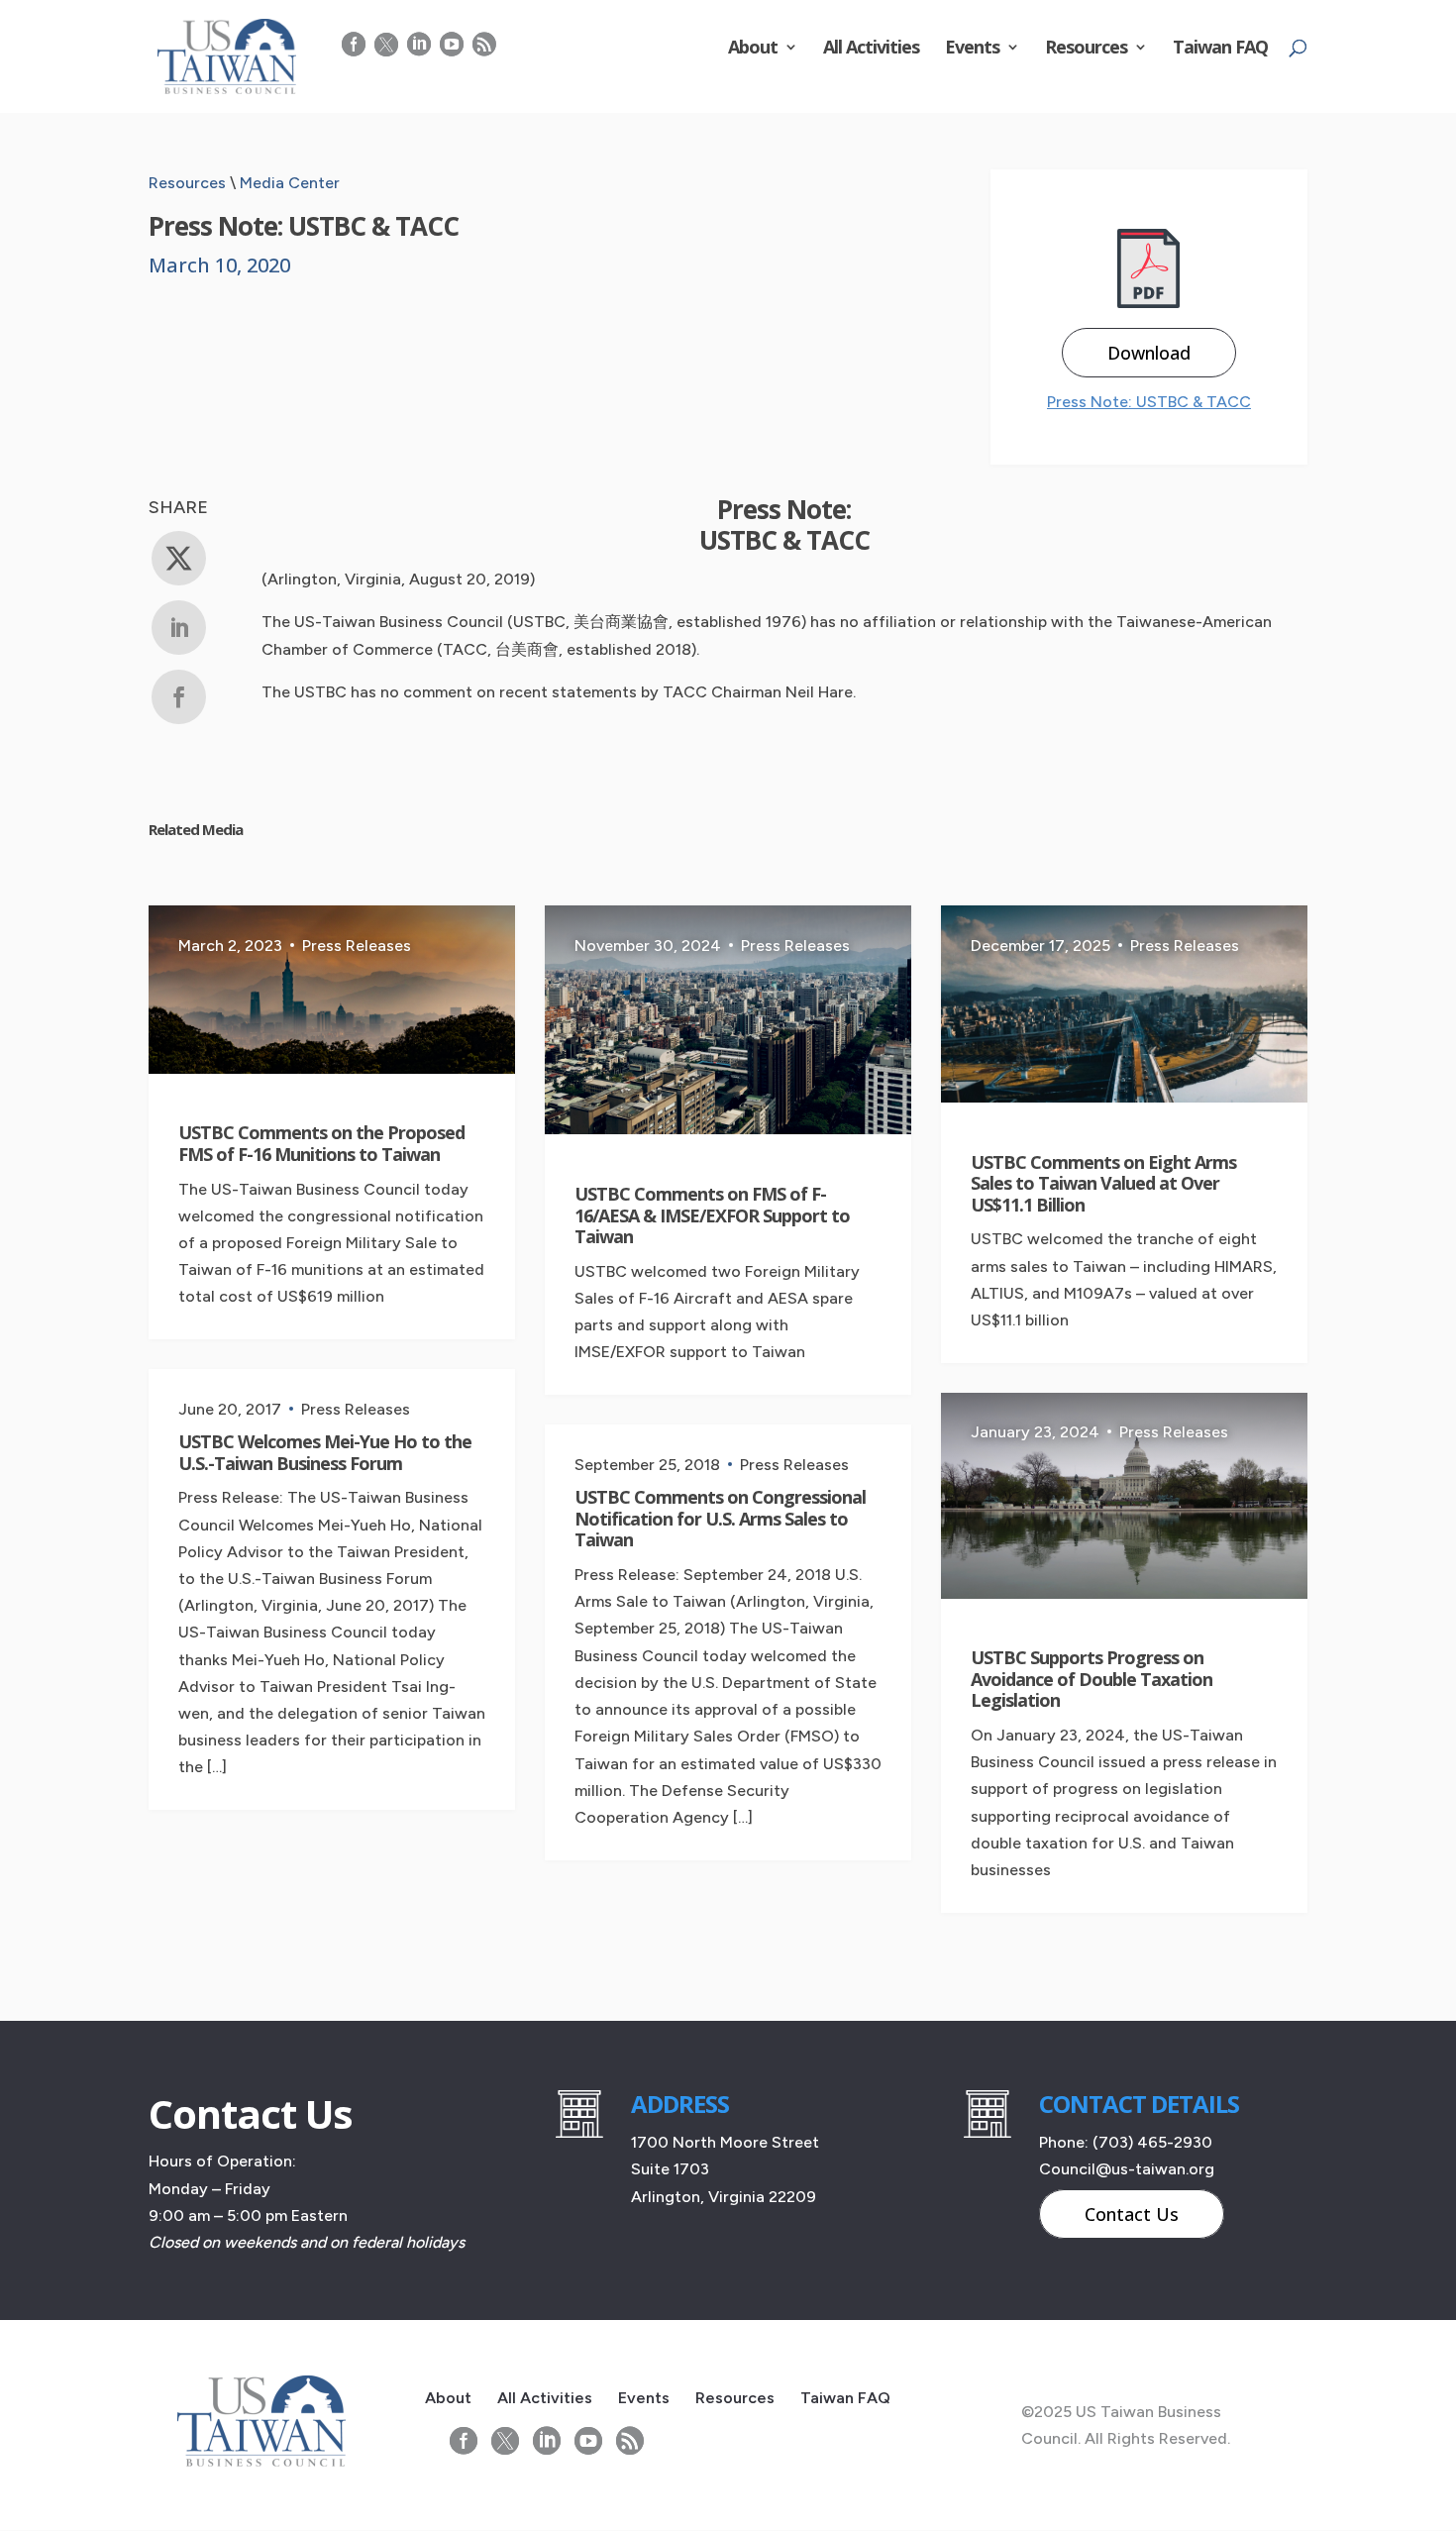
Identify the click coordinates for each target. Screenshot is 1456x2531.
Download (1149, 353)
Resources (1086, 49)
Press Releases (357, 946)
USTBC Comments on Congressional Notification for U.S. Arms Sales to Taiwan (720, 1518)
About (753, 49)
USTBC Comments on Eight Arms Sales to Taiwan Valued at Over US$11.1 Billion (1103, 1183)
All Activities (871, 49)
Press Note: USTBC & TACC (1149, 402)
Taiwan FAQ (1220, 49)
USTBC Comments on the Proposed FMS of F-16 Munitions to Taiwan (321, 1143)
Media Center (290, 183)
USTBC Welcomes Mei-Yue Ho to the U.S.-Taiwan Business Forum (325, 1452)
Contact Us (1132, 2214)
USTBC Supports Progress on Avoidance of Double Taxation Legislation (1092, 1679)
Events (972, 49)
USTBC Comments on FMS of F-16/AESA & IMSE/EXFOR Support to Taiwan (712, 1215)
